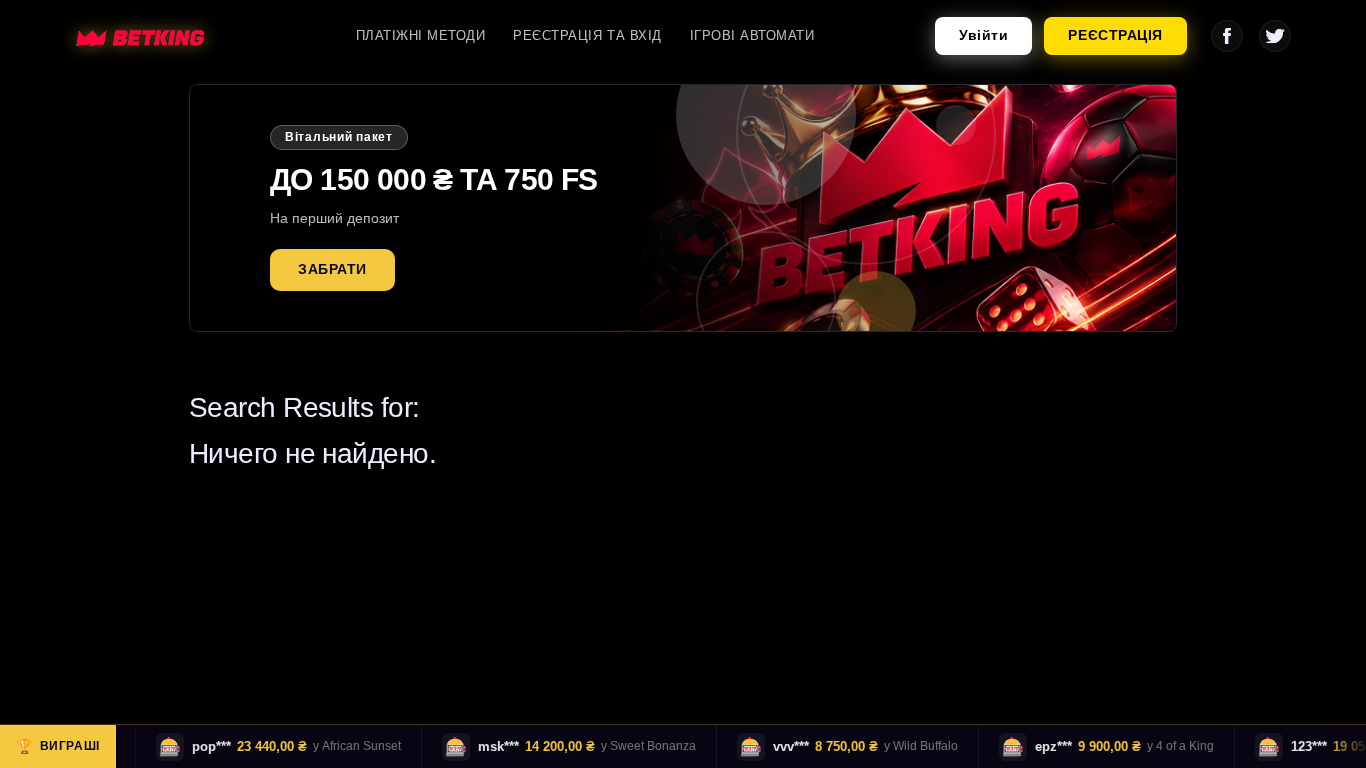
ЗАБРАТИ (332, 269)
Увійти (983, 35)
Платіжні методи (421, 35)
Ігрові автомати (752, 35)
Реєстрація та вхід (587, 35)
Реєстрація (1115, 35)
